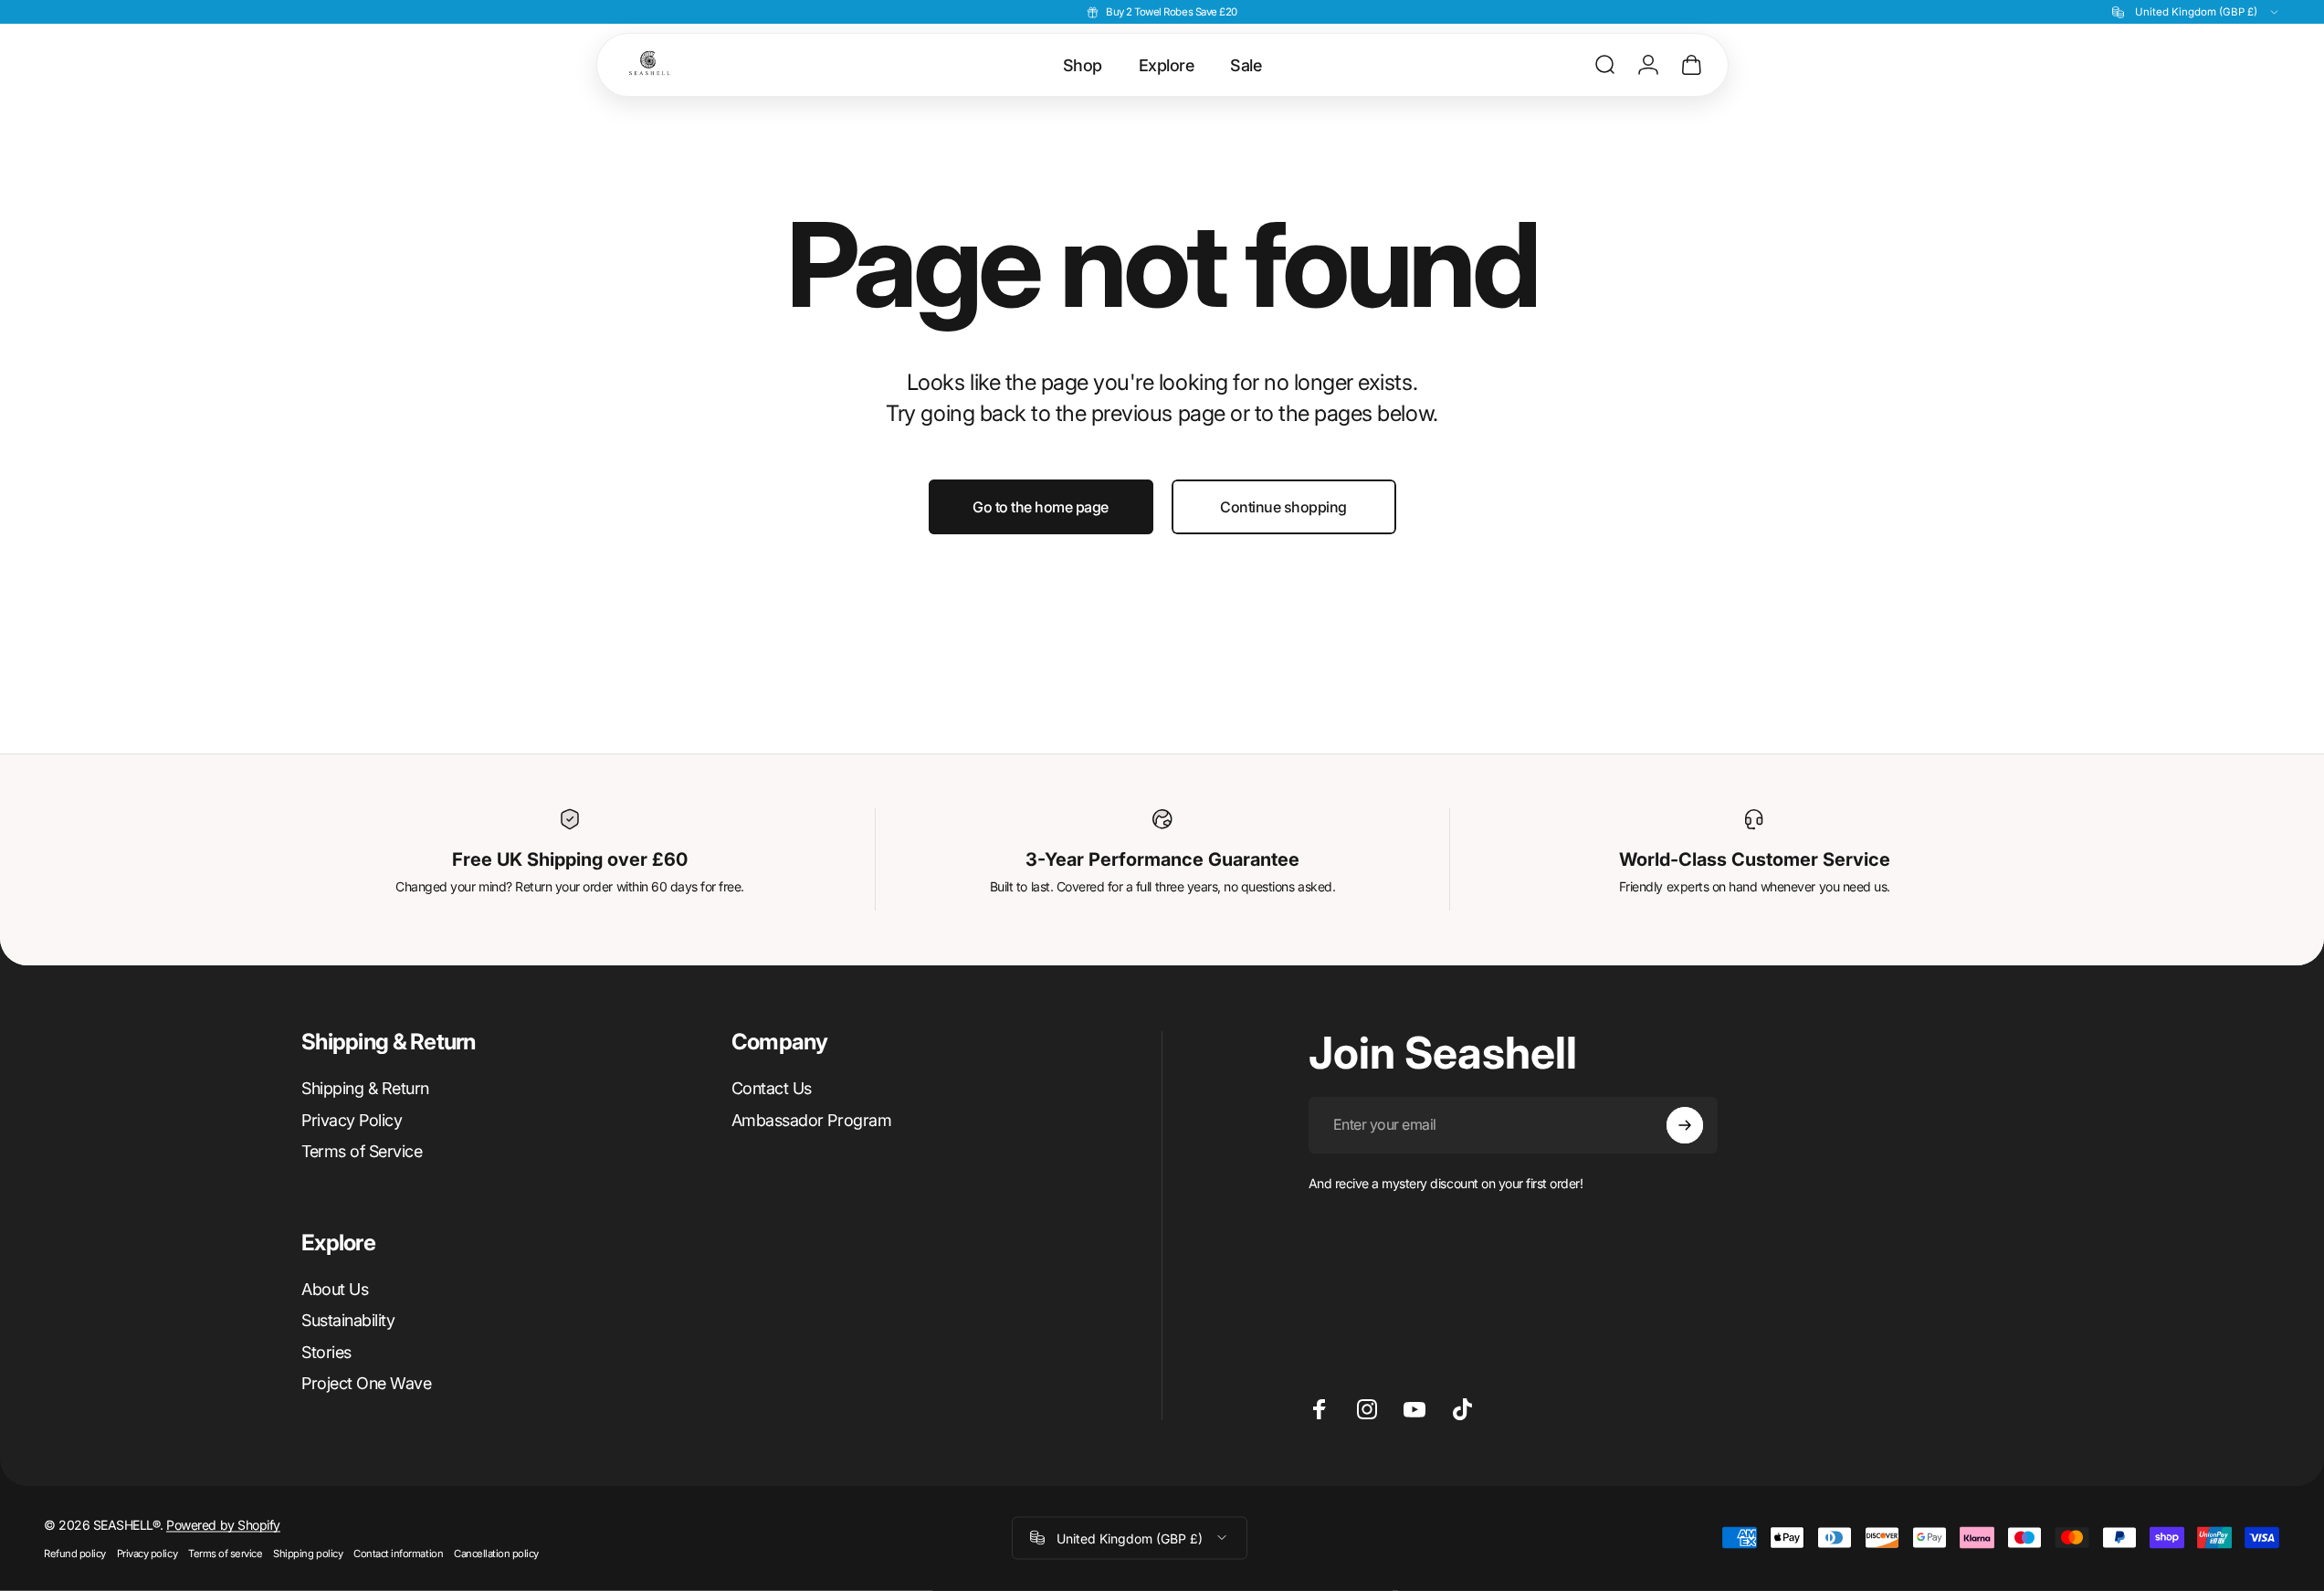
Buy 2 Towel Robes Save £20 (1172, 12)
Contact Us (772, 1088)
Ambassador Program (811, 1120)
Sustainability (348, 1320)
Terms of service (225, 1553)
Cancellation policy (496, 1553)
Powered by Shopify (223, 1524)
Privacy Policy (352, 1120)
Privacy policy (147, 1553)
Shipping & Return (365, 1088)
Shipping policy (308, 1553)
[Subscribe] (1685, 1125)
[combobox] (2196, 12)
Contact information (398, 1553)
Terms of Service (362, 1151)
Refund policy (75, 1553)
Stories (326, 1352)
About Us (335, 1289)
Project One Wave (366, 1383)
